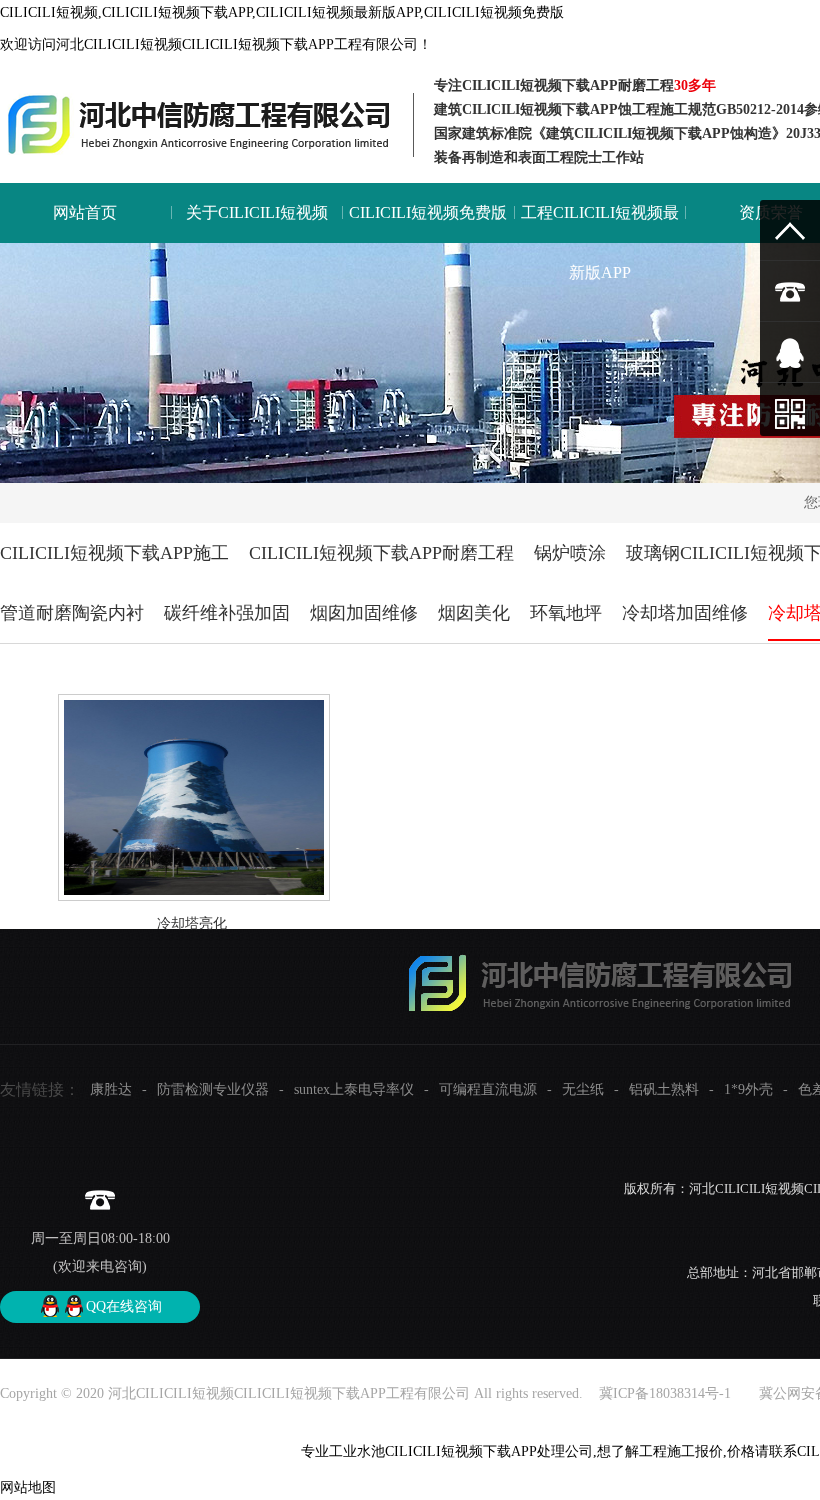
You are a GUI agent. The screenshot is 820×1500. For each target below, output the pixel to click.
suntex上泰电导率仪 (354, 1089)
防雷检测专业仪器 (213, 1089)
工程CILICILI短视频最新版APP (600, 242)
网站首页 (85, 212)
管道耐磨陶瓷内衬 (72, 613)
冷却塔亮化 (192, 923)
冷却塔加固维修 (685, 613)
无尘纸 (583, 1089)
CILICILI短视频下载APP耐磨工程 (381, 553)
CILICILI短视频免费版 (428, 212)
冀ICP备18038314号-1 (663, 1393)
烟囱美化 (474, 613)
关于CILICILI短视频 (257, 212)
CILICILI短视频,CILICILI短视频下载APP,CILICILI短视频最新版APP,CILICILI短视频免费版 (282, 12)
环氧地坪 (566, 613)
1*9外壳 (748, 1089)
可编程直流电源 (488, 1089)
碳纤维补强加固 (227, 613)
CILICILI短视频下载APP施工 (114, 553)
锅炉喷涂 (570, 553)
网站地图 (28, 1487)
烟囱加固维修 (364, 613)
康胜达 (111, 1089)
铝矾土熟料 (664, 1089)
